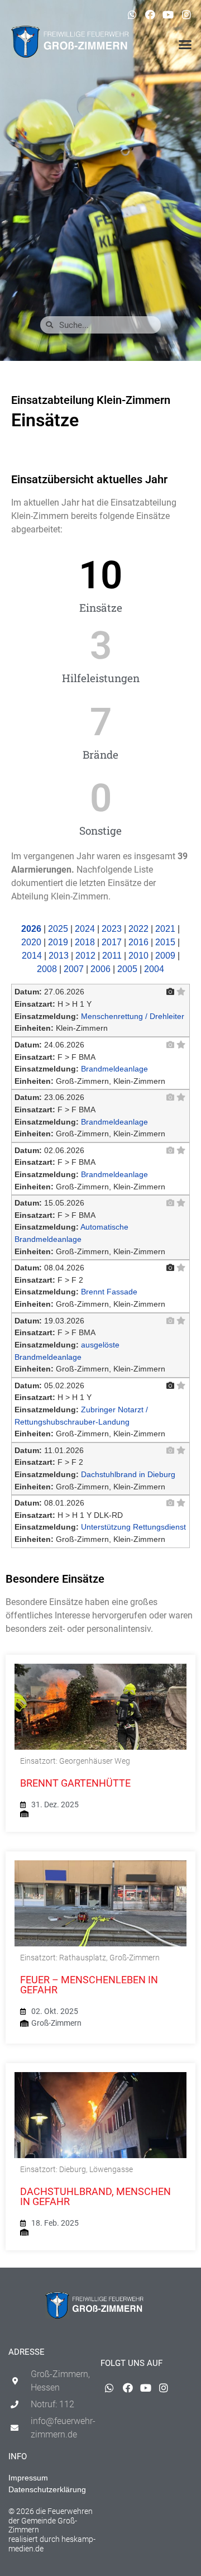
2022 (138, 929)
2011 (112, 956)
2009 (165, 956)
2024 (85, 929)
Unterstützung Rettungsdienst (133, 1527)
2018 (85, 942)
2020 (31, 942)
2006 (100, 969)
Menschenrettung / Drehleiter (133, 1016)
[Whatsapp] (132, 15)
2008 (47, 969)
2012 (85, 956)
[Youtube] (168, 15)
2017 (112, 942)
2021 (165, 929)
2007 (74, 969)
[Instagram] (186, 15)
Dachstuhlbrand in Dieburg (128, 1474)
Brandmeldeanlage (114, 1069)
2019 (58, 942)
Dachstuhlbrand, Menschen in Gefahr (95, 2196)
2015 (165, 942)
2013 (59, 956)
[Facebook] (150, 15)
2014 (32, 956)
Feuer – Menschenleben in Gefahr (89, 1985)
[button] (185, 45)
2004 (154, 969)
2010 (138, 956)
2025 (58, 929)
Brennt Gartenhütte (75, 1783)
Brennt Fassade (109, 1292)
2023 (112, 929)
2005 (127, 969)
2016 (138, 942)
